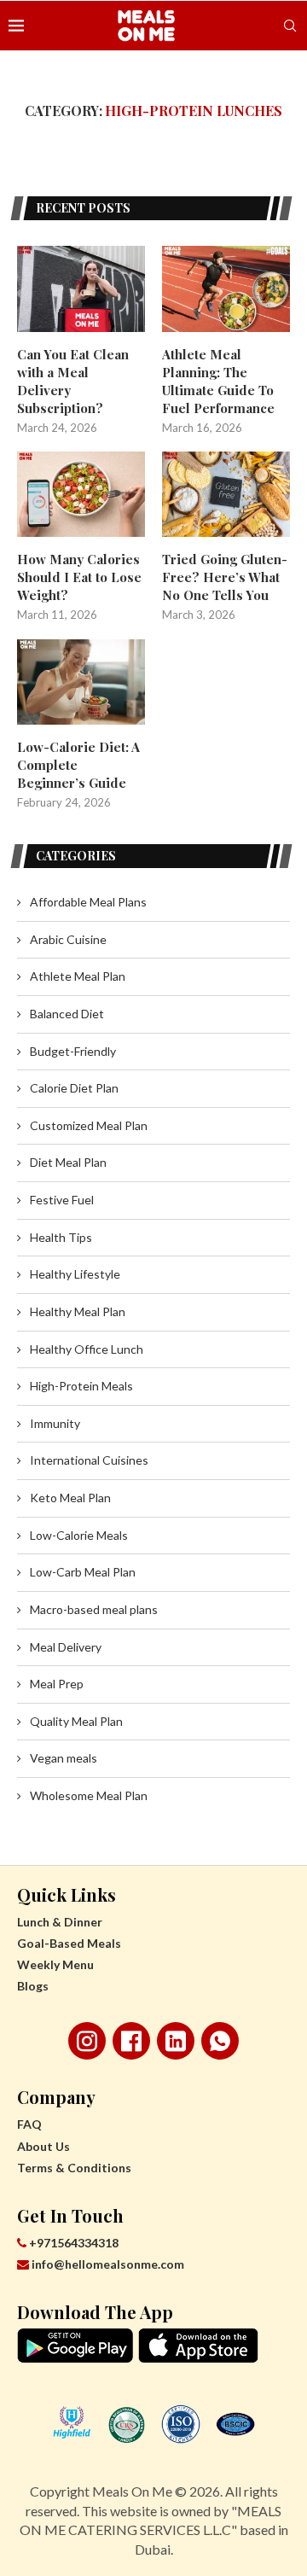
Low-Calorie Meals (79, 1535)
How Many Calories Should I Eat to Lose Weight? (79, 577)
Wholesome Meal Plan (89, 1795)
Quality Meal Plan (76, 1721)
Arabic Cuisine (68, 939)
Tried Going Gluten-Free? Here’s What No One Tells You (225, 577)
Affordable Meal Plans (88, 902)
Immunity (55, 1423)
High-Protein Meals (81, 1386)
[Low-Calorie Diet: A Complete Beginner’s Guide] (81, 682)
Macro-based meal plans (94, 1609)
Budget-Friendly (73, 1051)
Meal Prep (57, 1684)
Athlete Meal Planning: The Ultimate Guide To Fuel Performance (218, 381)
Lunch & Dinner (60, 1922)
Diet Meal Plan (68, 1162)
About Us (43, 2146)
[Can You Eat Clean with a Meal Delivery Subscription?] (81, 288)
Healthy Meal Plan (78, 1311)
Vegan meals (64, 1758)
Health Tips (61, 1237)
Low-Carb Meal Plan (83, 1572)
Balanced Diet (67, 1014)
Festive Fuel (62, 1200)
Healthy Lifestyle (75, 1274)
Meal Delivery (66, 1647)
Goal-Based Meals (69, 1943)
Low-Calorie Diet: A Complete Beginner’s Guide (78, 765)
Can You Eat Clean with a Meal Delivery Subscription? (73, 381)
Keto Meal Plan (70, 1498)
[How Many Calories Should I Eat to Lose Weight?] (81, 494)
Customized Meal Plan (89, 1125)
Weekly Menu (55, 1964)
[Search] (290, 26)
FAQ (29, 2124)
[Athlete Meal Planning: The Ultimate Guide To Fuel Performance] (226, 288)
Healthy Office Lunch (87, 1349)
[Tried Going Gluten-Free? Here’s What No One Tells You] (226, 494)
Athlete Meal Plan (78, 976)
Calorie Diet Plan (74, 1088)
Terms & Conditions (74, 2168)
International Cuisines (89, 1460)
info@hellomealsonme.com (108, 2264)
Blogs (33, 1986)
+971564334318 (72, 2243)
